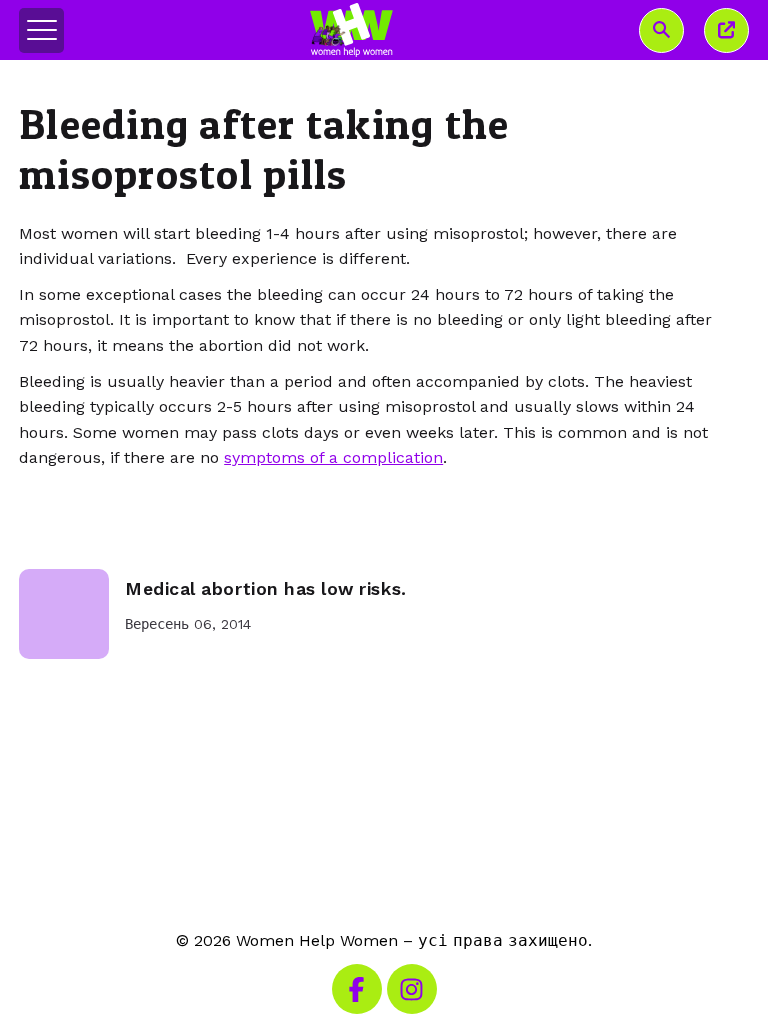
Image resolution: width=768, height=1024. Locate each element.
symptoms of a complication (333, 457)
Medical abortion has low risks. (265, 589)
